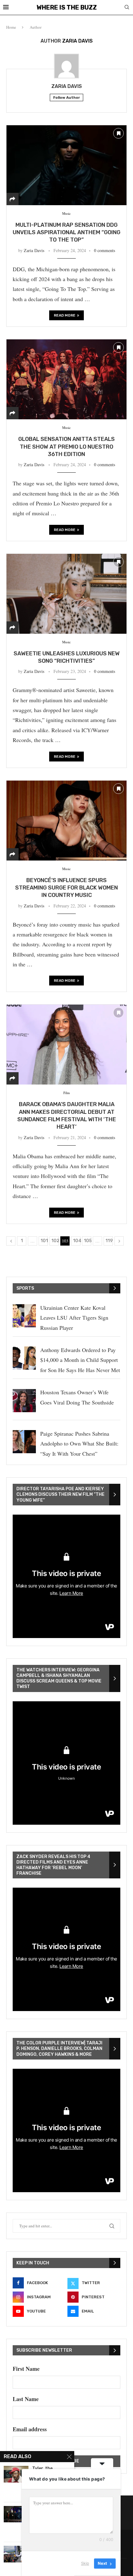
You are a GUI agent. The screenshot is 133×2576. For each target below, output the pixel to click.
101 (44, 1241)
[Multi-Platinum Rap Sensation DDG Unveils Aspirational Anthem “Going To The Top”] (66, 165)
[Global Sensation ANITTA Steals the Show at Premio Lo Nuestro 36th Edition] (66, 379)
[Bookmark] (118, 133)
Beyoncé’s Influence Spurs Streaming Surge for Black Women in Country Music (66, 888)
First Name (26, 2369)
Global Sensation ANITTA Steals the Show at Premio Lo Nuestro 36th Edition (66, 447)
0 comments (105, 250)
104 (77, 1241)
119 (109, 1241)
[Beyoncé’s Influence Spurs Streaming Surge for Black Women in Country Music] (66, 820)
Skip (85, 2563)
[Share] (12, 199)
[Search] (127, 8)
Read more (65, 315)
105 (88, 1241)
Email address (30, 2429)
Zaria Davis (67, 86)
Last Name (26, 2399)
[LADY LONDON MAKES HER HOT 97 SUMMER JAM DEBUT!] (16, 2554)
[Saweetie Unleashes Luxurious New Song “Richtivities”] (66, 594)
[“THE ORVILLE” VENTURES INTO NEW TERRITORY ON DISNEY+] (16, 2514)
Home (11, 27)
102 (55, 1241)
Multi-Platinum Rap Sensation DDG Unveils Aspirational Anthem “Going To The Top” (66, 232)
